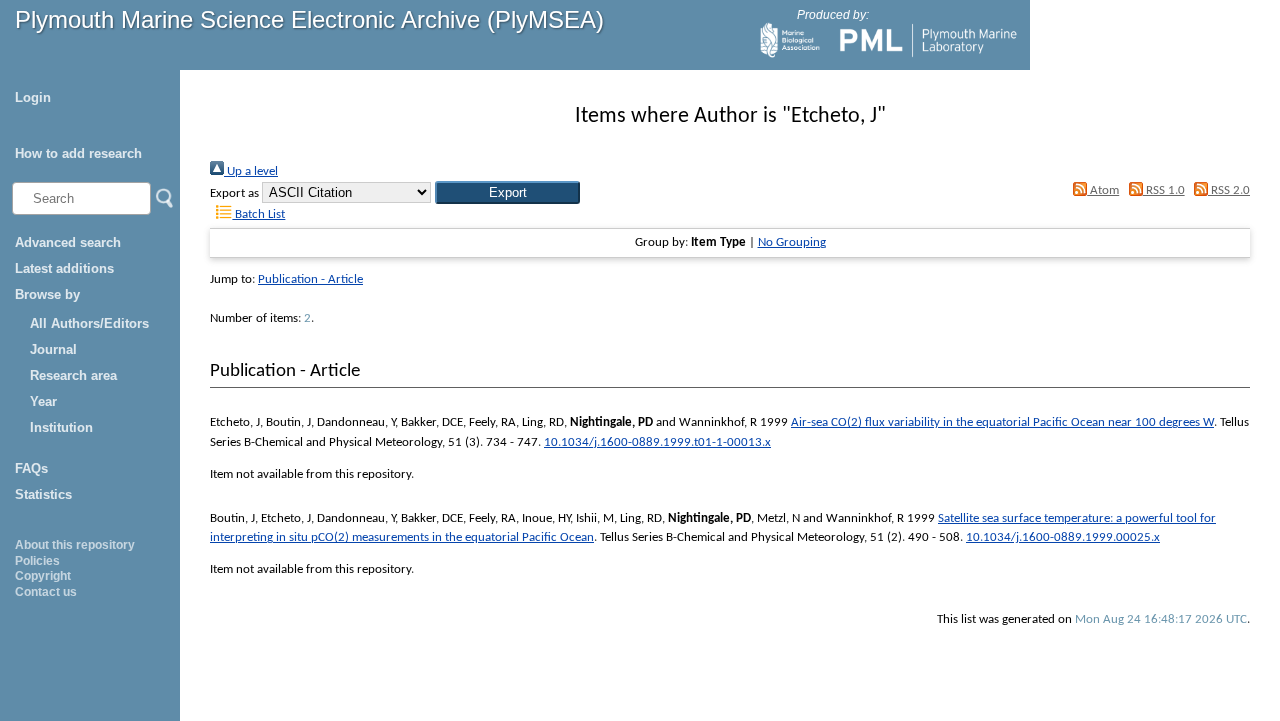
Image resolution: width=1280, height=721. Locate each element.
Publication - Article (310, 279)
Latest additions (64, 268)
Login (33, 97)
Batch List (258, 214)
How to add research (78, 153)
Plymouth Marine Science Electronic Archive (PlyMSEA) (309, 19)
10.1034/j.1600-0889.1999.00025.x (1063, 537)
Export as (234, 193)
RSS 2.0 (1229, 190)
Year (43, 401)
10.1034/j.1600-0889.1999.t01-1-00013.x (657, 442)
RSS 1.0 (1163, 190)
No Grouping (792, 242)
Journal (53, 349)
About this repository (75, 545)
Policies (37, 561)
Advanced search (68, 242)
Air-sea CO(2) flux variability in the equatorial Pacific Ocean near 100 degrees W (1002, 422)
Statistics (43, 494)
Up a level (251, 171)
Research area (73, 375)
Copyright (43, 576)
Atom (1103, 190)
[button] (507, 192)
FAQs (31, 468)
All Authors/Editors (89, 323)
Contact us (46, 592)
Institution (61, 427)
